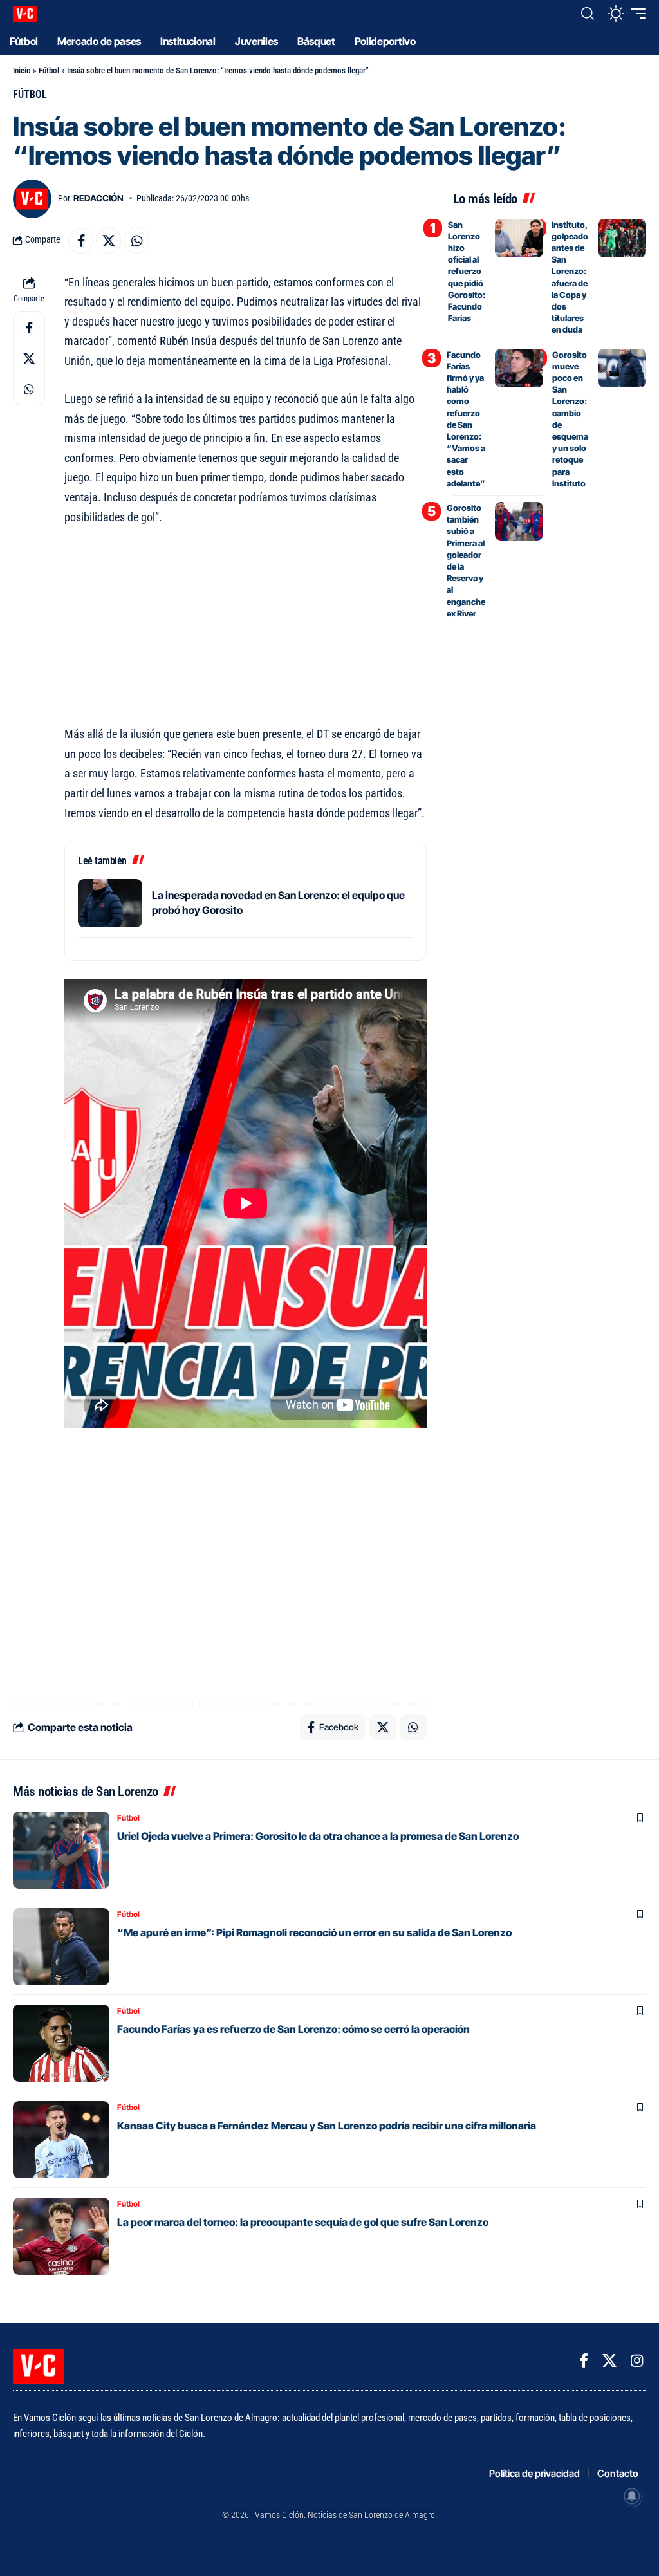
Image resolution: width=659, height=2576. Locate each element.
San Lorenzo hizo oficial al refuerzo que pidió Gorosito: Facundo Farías (467, 272)
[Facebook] (584, 2361)
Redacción (98, 198)
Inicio (22, 70)
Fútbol (49, 70)
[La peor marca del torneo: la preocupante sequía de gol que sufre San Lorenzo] (61, 2236)
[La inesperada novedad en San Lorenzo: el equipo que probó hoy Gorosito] (110, 903)
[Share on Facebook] (81, 241)
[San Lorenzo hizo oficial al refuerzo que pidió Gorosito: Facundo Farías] (519, 238)
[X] (609, 2361)
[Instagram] (637, 2361)
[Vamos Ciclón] (25, 14)
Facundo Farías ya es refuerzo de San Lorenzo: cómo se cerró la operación (293, 2029)
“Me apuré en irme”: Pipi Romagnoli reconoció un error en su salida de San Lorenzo (314, 1932)
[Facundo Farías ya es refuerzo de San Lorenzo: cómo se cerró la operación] (61, 2043)
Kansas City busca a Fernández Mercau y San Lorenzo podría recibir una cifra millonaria (327, 2126)
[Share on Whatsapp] (136, 241)
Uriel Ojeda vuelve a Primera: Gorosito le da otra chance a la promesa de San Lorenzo (318, 1836)
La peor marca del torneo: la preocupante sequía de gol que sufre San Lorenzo (303, 2222)
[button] (588, 14)
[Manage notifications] (632, 2496)
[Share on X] (109, 241)
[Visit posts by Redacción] (32, 199)
